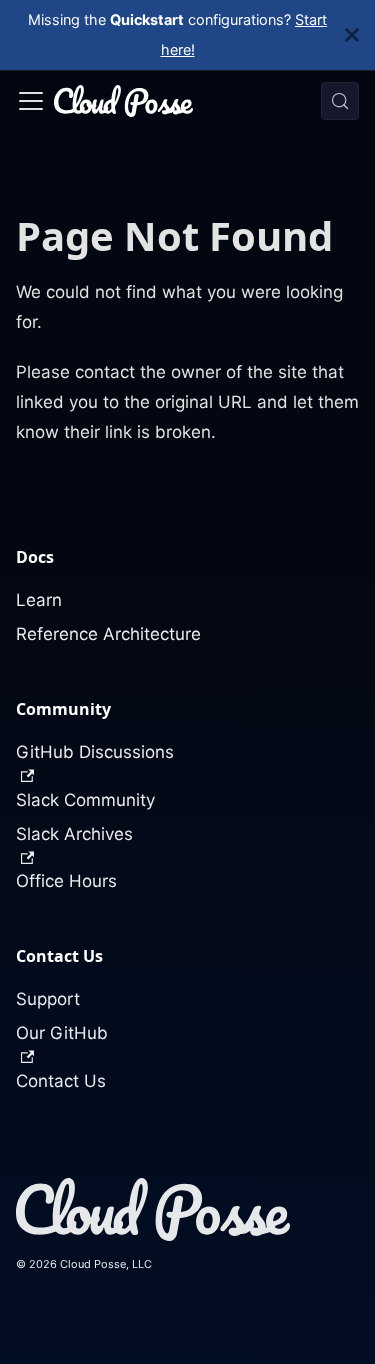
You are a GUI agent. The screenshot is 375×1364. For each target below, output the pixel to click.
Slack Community (85, 800)
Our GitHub (62, 1033)
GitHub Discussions (95, 752)
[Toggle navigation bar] (31, 101)
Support (48, 999)
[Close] (360, 35)
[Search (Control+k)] (340, 101)
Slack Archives (74, 834)
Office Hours (66, 881)
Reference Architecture (108, 634)
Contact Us (61, 1081)
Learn (39, 600)
